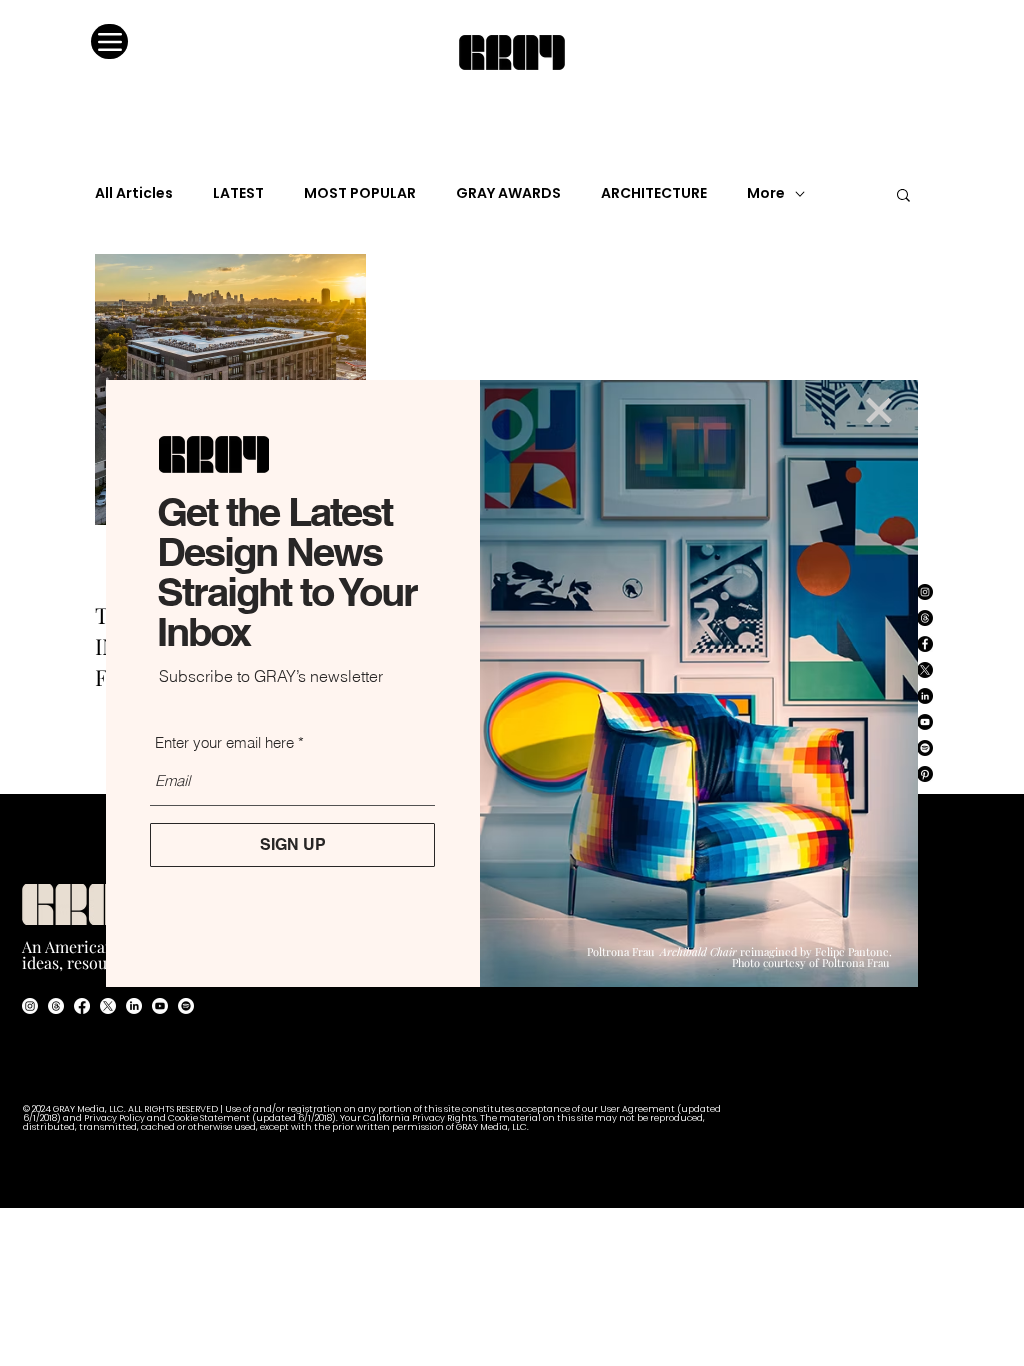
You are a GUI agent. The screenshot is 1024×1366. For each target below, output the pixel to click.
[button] (879, 410)
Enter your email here (224, 742)
